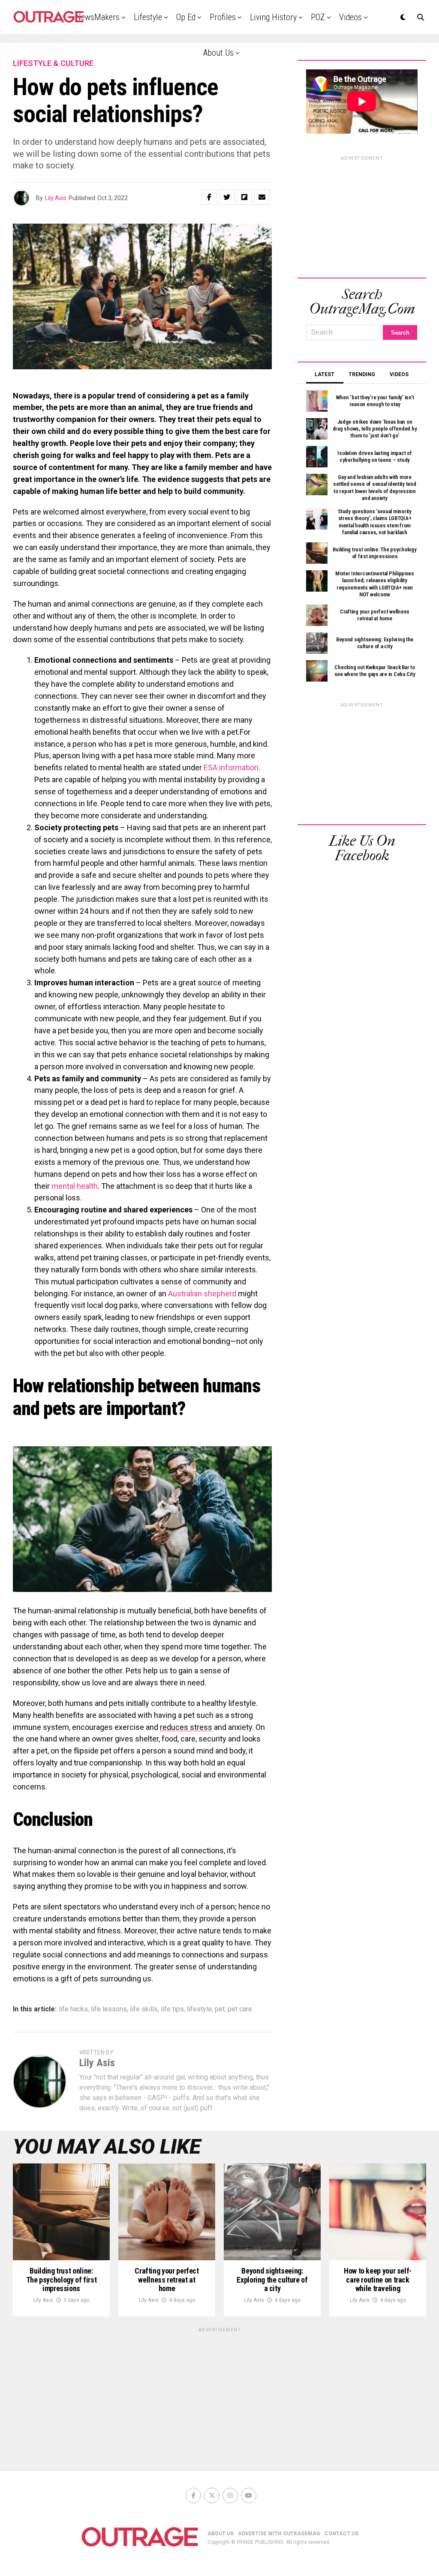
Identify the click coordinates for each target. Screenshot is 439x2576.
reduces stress (186, 1727)
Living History (273, 17)
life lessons (109, 2009)
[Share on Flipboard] (244, 197)
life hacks (73, 2009)
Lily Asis (56, 198)
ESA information (231, 767)
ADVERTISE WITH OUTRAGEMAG (279, 2534)
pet (220, 2009)
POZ (318, 17)
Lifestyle (148, 17)
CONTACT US (341, 2534)
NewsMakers (98, 17)
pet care (240, 2009)
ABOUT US (221, 2534)
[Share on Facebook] (209, 197)
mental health (75, 1186)
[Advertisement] (362, 215)
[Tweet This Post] (227, 197)
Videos (350, 17)
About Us (218, 53)
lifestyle (199, 2009)
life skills (144, 2009)
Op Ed (186, 17)
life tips (172, 2009)
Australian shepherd (202, 1294)
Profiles (223, 17)
